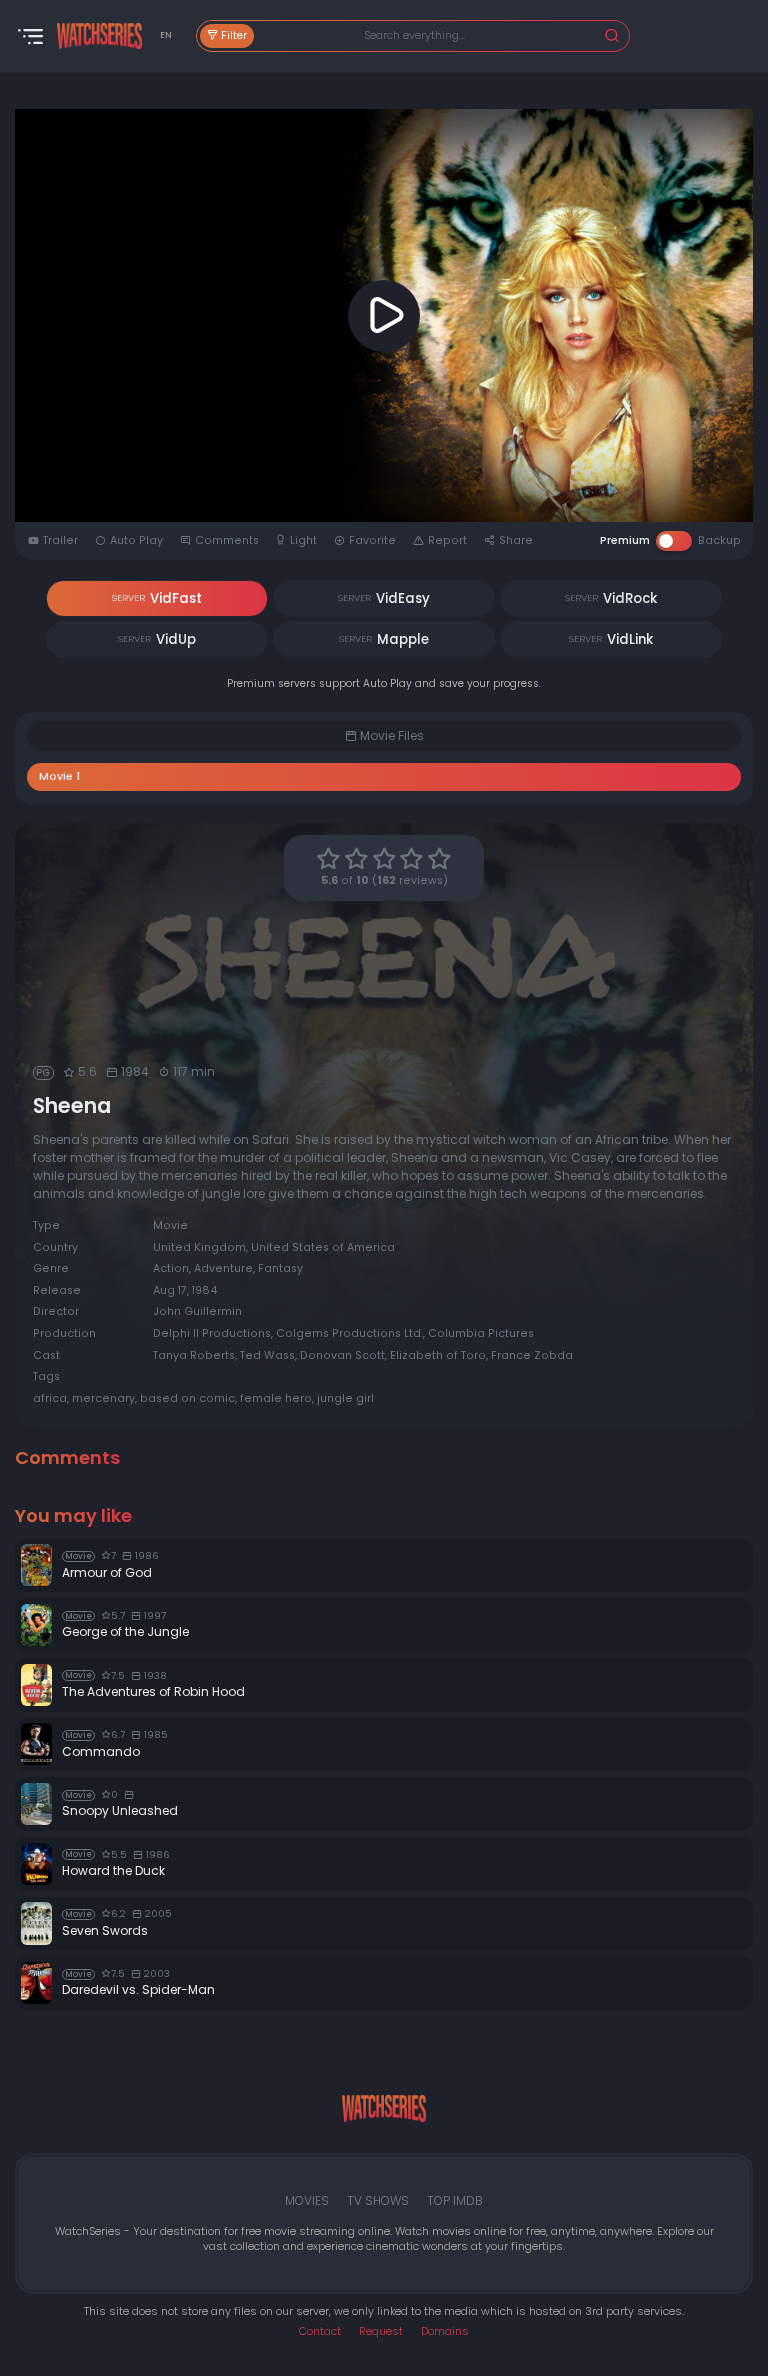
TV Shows (378, 2200)
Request (381, 2331)
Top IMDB (455, 2200)
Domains (445, 2331)
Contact (320, 2331)
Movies (307, 2200)
